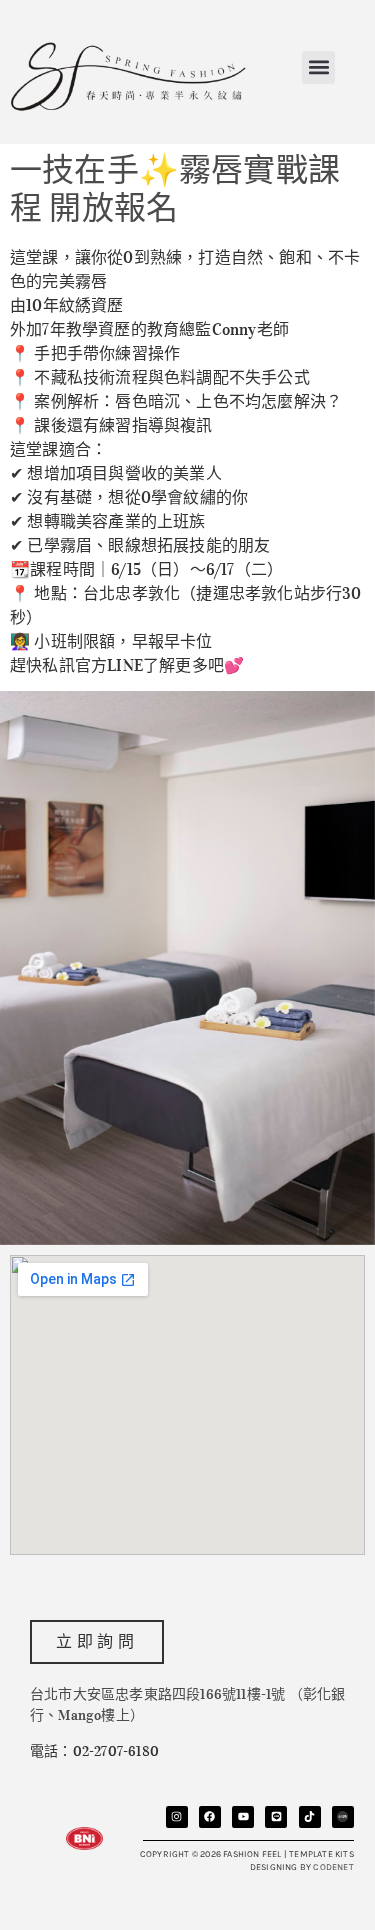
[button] (318, 67)
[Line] (276, 1817)
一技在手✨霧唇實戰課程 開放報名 (175, 189)
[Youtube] (243, 1817)
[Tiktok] (310, 1817)
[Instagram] (177, 1817)
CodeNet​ (333, 1867)
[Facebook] (210, 1817)
